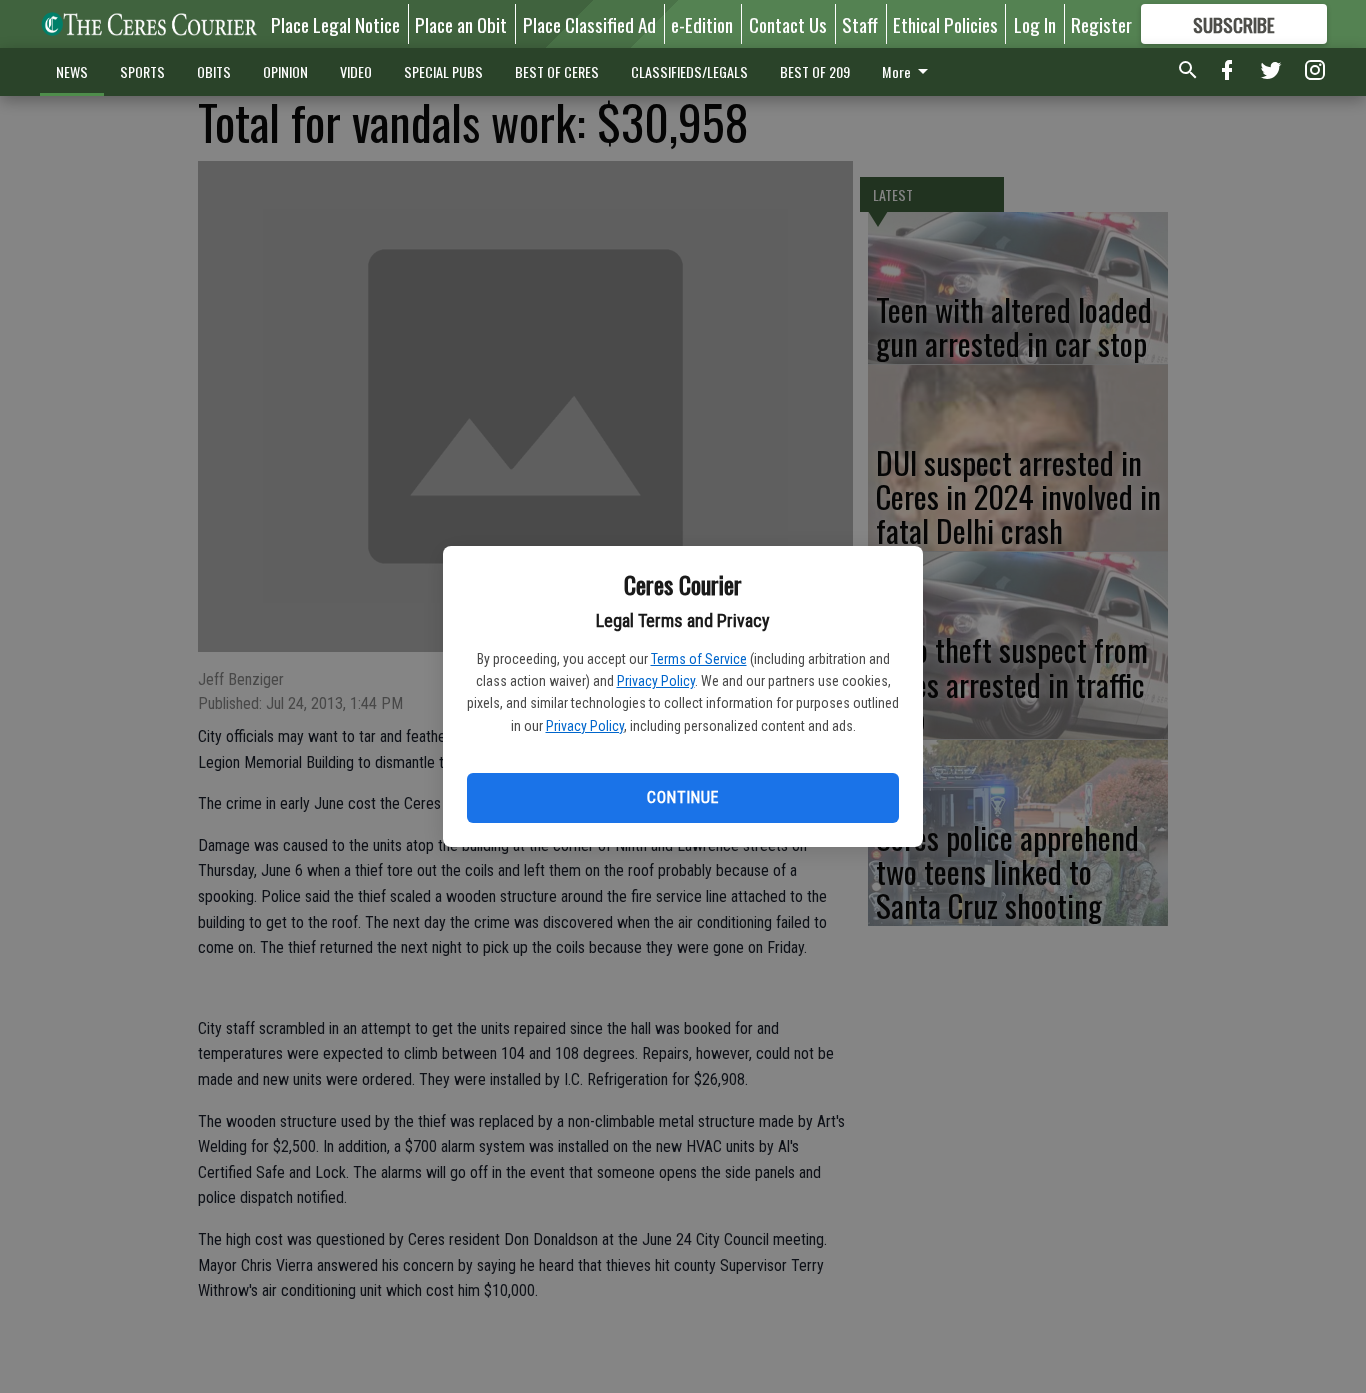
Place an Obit (461, 24)
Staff (860, 24)
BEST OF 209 (815, 71)
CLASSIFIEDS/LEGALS (689, 71)
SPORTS (142, 71)
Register (1101, 24)
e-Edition (702, 24)
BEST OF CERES (557, 71)
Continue (682, 797)
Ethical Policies (945, 24)
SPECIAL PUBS (443, 71)
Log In (1035, 24)
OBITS (214, 71)
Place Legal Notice (335, 24)
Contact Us (788, 24)
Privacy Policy (656, 681)
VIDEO (356, 71)
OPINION (285, 71)
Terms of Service (699, 659)
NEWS (72, 71)
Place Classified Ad (589, 24)
